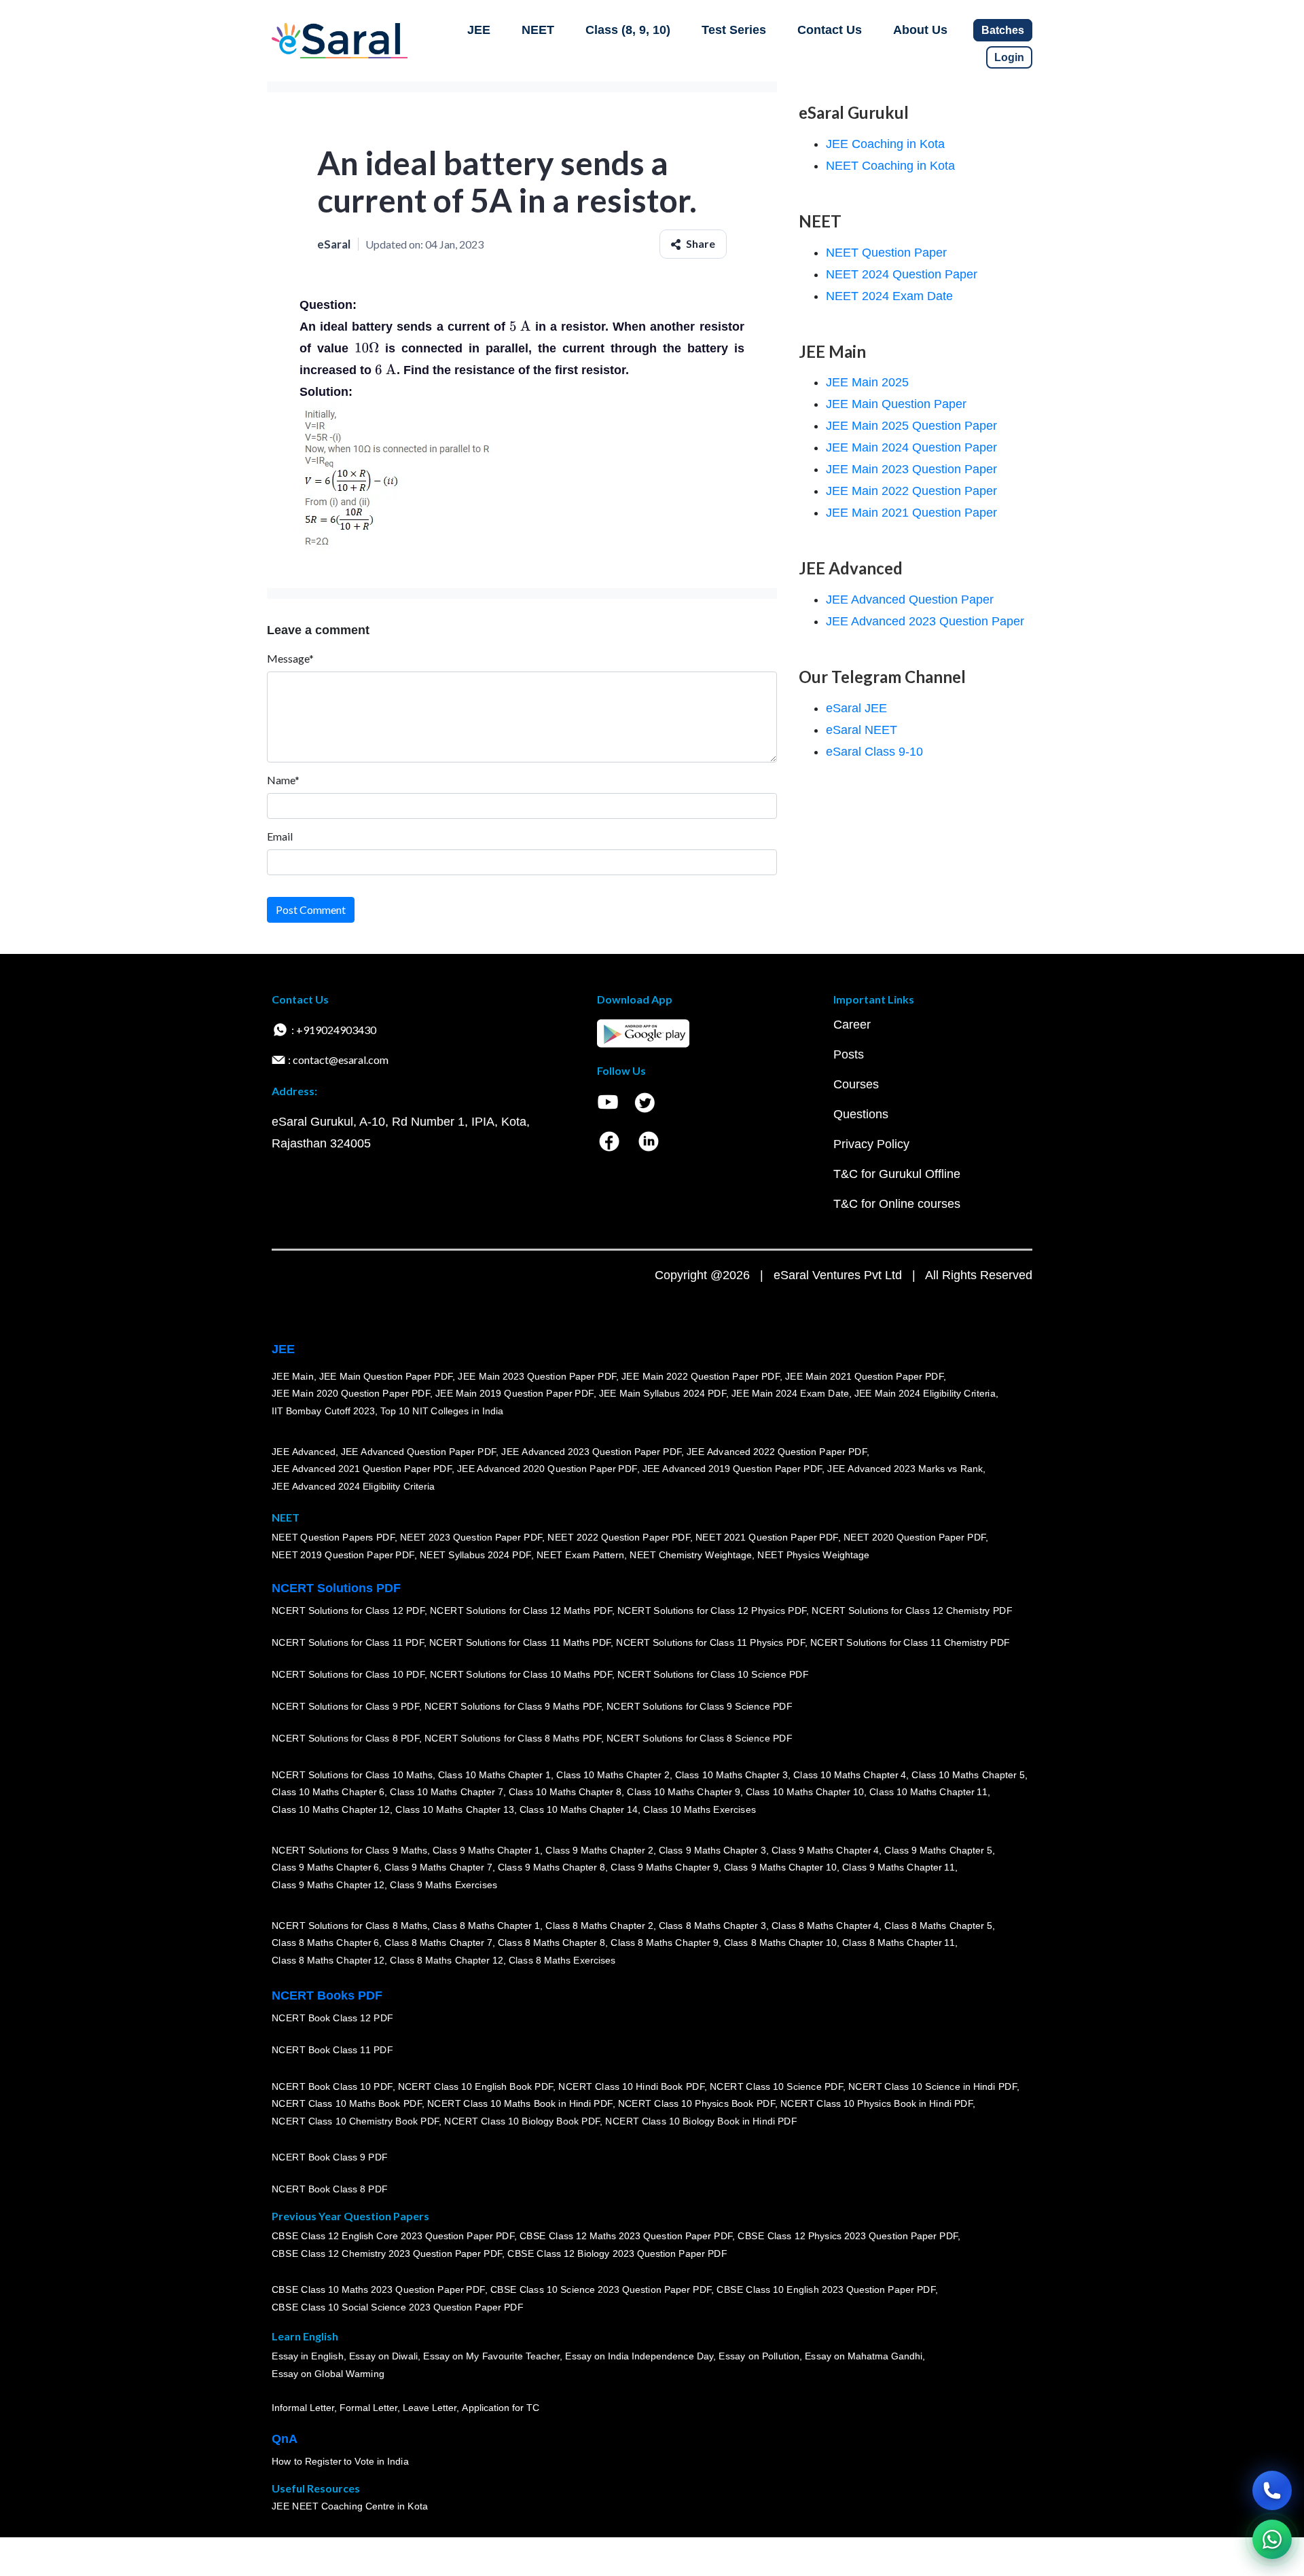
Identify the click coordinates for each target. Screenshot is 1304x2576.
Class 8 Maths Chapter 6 (325, 1943)
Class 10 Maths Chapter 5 (968, 1774)
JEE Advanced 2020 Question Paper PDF (547, 1469)
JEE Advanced (304, 1451)
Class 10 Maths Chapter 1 (494, 1774)
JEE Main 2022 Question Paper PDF (701, 1376)
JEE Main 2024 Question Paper (911, 447)
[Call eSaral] (1272, 2490)
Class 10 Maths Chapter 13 (454, 1809)
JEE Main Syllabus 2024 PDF (663, 1393)
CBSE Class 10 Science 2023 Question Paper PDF (601, 2289)
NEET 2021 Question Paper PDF (767, 1537)
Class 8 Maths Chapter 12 (328, 1960)
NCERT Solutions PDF (336, 1588)
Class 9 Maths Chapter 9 (664, 1867)
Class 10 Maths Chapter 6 (328, 1792)
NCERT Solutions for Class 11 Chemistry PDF (910, 1642)
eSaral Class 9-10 (874, 752)
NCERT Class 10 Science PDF (776, 2086)
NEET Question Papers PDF (333, 1537)
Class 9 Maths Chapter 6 (325, 1867)
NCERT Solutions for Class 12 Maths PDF (521, 1611)
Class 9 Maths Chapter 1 (486, 1850)
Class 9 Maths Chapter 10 (780, 1867)
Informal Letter (303, 2408)
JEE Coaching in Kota (885, 144)
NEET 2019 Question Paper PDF (343, 1555)
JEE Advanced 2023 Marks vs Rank (905, 1469)
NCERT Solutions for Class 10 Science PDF (713, 1674)
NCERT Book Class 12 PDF (332, 2018)
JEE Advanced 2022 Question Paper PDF (777, 1451)
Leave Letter (430, 2408)
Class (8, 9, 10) (628, 30)
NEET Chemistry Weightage (691, 1555)
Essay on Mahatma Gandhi (864, 2356)
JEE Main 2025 (867, 382)
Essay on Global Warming (328, 2374)
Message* (290, 658)
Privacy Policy (871, 1144)
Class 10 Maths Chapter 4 (850, 1774)
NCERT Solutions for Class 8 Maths (349, 1925)
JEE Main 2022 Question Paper (911, 491)
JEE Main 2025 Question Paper (911, 426)
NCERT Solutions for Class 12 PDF (348, 1611)
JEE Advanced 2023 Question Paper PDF (591, 1451)
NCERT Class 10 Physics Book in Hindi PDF (876, 2103)
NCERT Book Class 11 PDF (332, 2050)
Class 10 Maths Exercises (700, 1809)
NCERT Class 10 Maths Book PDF (347, 2103)
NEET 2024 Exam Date (889, 296)
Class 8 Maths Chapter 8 (551, 1943)
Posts (849, 1054)
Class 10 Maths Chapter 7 (446, 1792)
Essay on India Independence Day (639, 2356)
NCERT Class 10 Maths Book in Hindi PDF (520, 2103)
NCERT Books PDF (327, 1995)
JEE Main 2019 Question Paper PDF (514, 1393)
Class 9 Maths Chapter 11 (899, 1867)
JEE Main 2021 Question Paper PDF (864, 1376)
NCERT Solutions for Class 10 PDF (348, 1674)
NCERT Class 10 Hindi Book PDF (631, 2086)
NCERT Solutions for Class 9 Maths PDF (513, 1706)
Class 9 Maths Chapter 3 (712, 1850)
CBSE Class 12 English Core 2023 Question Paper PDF (393, 2236)
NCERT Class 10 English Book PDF (476, 2086)
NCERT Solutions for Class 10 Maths (352, 1774)
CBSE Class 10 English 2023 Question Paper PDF (826, 2289)
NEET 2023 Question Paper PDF (471, 1537)
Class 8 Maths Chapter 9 (664, 1943)
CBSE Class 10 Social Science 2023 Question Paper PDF (397, 2307)
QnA (285, 2439)
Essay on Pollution (759, 2356)
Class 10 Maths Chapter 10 (805, 1792)
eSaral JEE (856, 708)
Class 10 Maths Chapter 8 (565, 1792)
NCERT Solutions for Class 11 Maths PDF (520, 1642)
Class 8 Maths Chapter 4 (825, 1925)
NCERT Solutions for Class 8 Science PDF (700, 1738)
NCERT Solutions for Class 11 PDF (348, 1642)
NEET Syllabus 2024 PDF (475, 1555)
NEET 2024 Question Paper (902, 274)
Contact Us (830, 30)
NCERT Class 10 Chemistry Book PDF (355, 2121)
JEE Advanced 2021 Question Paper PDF (362, 1469)
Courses (856, 1084)
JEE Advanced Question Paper (910, 600)
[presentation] (520, 327)
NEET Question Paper (886, 253)
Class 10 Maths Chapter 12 (331, 1809)
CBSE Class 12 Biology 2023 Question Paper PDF (617, 2253)
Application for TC (501, 2408)
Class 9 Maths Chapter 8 (551, 1867)
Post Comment (311, 909)
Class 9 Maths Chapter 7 (438, 1867)
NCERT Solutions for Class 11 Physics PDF (710, 1642)
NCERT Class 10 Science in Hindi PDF (932, 2086)
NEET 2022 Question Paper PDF (619, 1537)
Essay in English (308, 2356)
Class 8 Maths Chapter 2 (599, 1925)
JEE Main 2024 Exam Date (790, 1393)
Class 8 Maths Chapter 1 (486, 1925)
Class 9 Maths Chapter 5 (938, 1850)
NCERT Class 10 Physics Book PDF (696, 2103)
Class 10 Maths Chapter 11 (928, 1792)
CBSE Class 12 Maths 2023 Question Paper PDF (626, 2236)
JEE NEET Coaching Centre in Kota (350, 2506)
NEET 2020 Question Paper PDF (915, 1537)
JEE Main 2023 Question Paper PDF (537, 1376)
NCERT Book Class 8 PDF (330, 2189)
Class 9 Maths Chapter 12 (328, 1885)
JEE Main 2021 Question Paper (911, 513)
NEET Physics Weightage (813, 1555)
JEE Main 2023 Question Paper (911, 469)
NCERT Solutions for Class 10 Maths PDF (521, 1674)
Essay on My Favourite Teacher (491, 2356)
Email (280, 836)
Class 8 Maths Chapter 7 (438, 1943)
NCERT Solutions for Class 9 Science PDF (700, 1706)
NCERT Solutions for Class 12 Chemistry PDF (912, 1611)
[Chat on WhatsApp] (1272, 2539)
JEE (479, 30)
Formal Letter (368, 2408)
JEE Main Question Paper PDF (386, 1376)
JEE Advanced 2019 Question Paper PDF (732, 1469)
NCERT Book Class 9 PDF (330, 2157)
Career (852, 1025)
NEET (538, 30)
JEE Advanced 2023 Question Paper (925, 621)
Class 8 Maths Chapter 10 (780, 1943)
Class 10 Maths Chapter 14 (579, 1809)
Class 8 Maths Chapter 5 (938, 1925)
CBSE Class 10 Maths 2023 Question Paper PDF (378, 2289)
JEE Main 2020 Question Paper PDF (351, 1393)
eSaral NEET (862, 730)
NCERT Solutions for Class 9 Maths (349, 1850)
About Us (920, 30)
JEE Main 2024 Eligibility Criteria (925, 1393)
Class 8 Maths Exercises (562, 1960)
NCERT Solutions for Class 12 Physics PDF (712, 1611)
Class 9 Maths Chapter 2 (599, 1850)
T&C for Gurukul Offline (897, 1174)
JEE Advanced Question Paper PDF (419, 1451)
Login (1009, 57)
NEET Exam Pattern (581, 1555)
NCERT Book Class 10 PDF (332, 2086)
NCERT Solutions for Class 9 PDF (345, 1706)
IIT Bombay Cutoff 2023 (323, 1411)
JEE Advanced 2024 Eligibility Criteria (353, 1486)
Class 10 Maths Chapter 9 (683, 1792)
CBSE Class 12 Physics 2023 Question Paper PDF (848, 2236)
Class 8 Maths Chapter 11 (899, 1943)
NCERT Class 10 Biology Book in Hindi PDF (701, 2121)
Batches (1003, 30)
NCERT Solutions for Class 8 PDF (345, 1738)
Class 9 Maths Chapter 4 (825, 1850)
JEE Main (293, 1376)
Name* (283, 780)
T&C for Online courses (897, 1204)
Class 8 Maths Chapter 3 (712, 1925)
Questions (861, 1114)
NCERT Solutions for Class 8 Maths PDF (513, 1738)
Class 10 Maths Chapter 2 (613, 1774)
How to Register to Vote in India (340, 2461)
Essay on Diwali (384, 2356)
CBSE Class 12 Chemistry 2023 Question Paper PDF (387, 2253)
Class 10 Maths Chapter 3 (731, 1774)
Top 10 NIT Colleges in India (442, 1411)
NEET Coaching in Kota (890, 166)
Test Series (734, 30)
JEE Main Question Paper (896, 404)
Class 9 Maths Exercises (443, 1885)
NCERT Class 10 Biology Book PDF (522, 2121)
